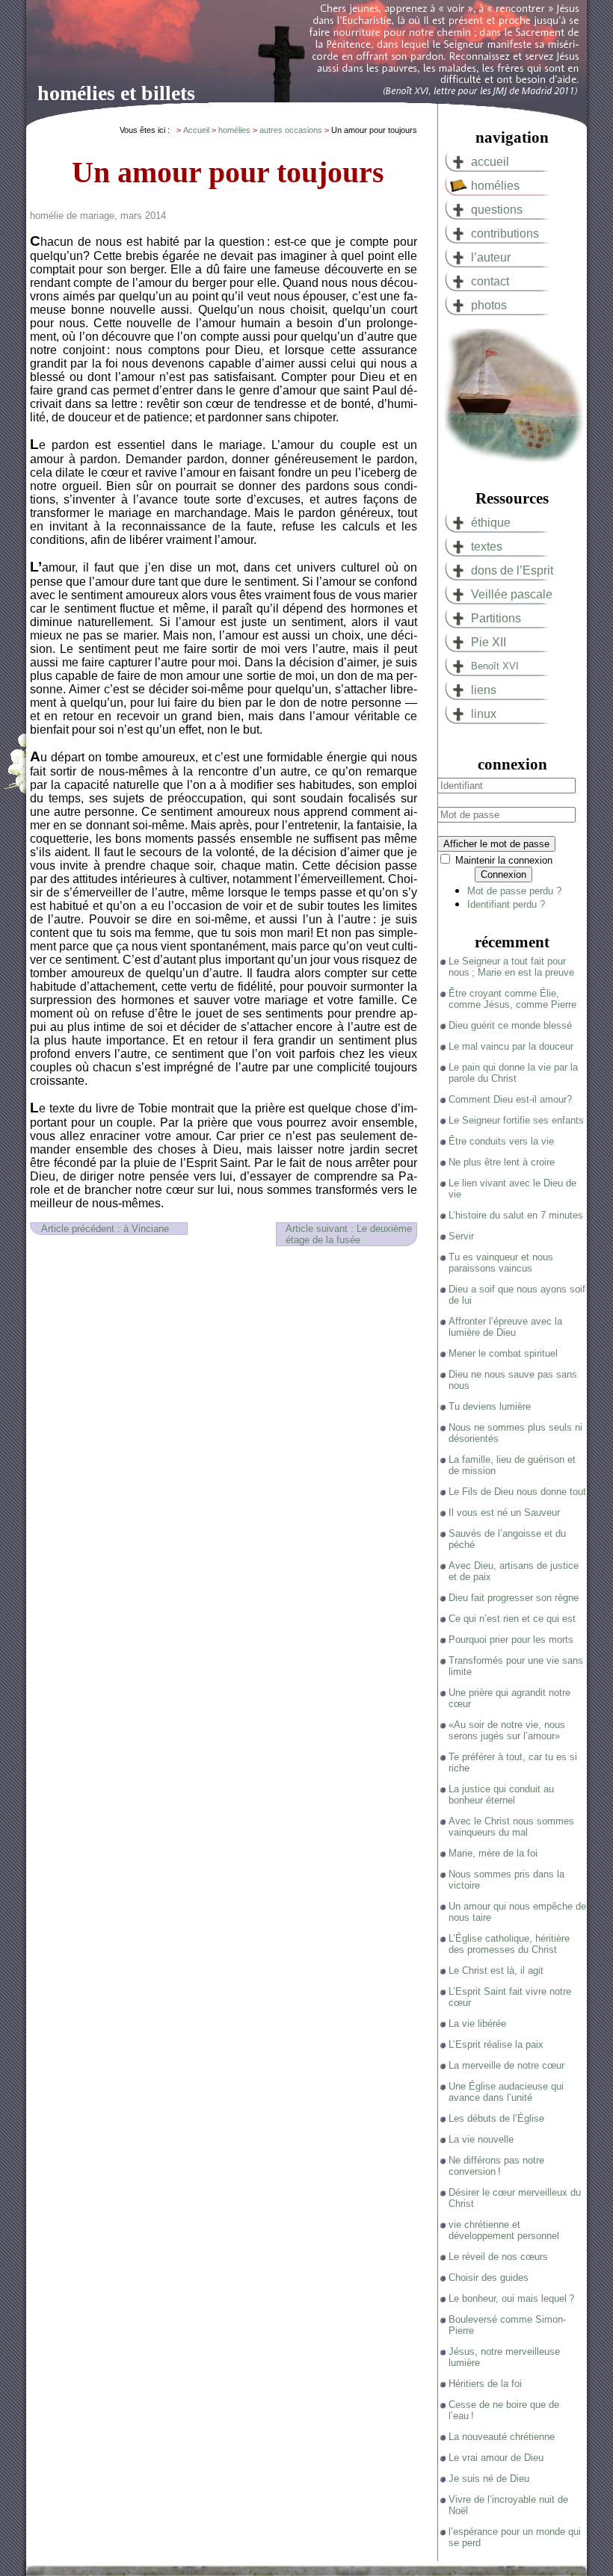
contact (490, 281)
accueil (490, 162)
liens (484, 690)
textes (487, 547)
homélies (495, 186)
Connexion (503, 874)
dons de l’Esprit (512, 570)
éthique (491, 523)
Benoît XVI (495, 666)
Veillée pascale (512, 594)
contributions (505, 233)
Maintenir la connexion (504, 860)
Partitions (496, 618)
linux (484, 714)
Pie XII (489, 642)
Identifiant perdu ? (506, 904)
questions (497, 210)
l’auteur (491, 257)
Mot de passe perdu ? (514, 891)
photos (489, 305)
